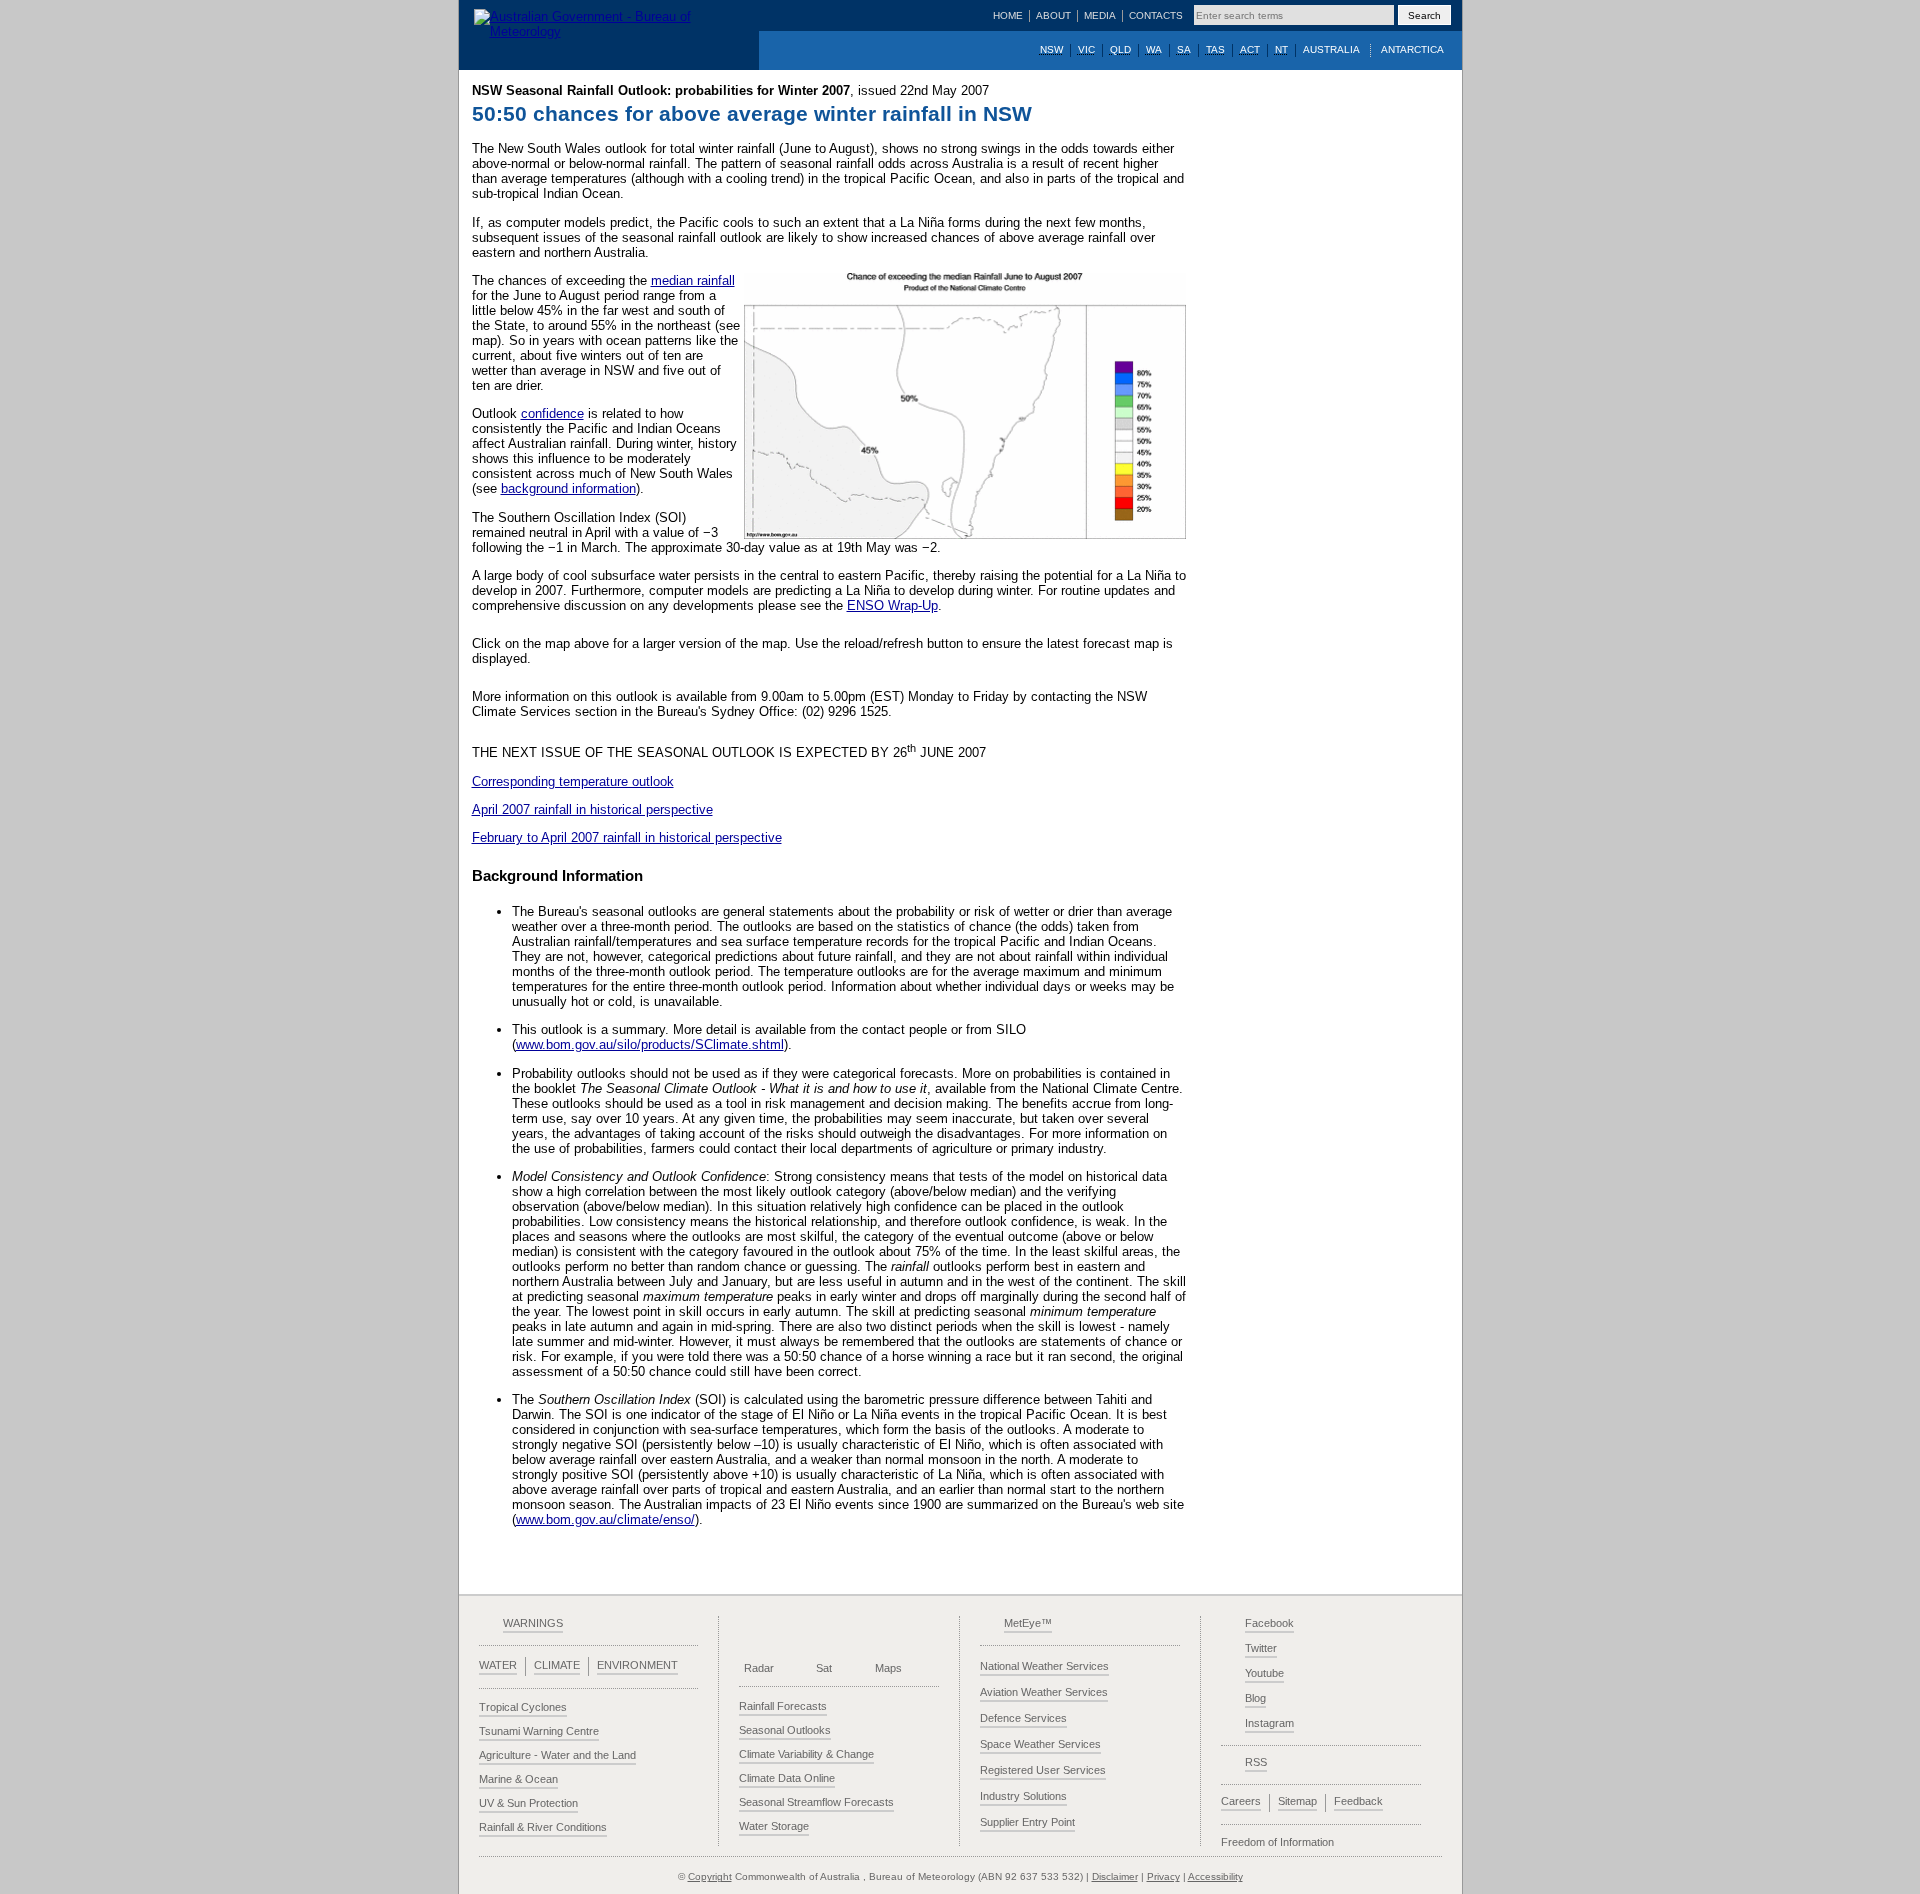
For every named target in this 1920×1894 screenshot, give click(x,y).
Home (1008, 15)
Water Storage (774, 1826)
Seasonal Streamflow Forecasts (816, 1802)
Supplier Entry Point (1027, 1822)
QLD (1120, 49)
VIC (1086, 49)
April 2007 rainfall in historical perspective (592, 809)
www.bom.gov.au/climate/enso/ (605, 1519)
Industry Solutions (1023, 1796)
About (1053, 15)
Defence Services (1023, 1718)
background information (568, 488)
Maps (888, 1668)
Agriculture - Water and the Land (557, 1755)
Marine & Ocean (518, 1779)
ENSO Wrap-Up (892, 605)
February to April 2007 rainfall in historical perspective (627, 837)
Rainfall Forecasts (783, 1706)
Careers (1241, 1801)
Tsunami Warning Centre (539, 1731)
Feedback (1358, 1801)
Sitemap (1297, 1801)
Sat (824, 1668)
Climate (557, 1665)
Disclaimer (1115, 1876)
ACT (1250, 49)
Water (498, 1665)
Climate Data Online (787, 1778)
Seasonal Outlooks (785, 1730)
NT (1281, 49)
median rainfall (693, 280)
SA (1184, 49)
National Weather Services (1044, 1666)
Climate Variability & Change (806, 1754)
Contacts (1156, 15)
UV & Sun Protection (528, 1803)
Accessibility (1215, 1876)
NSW (1051, 49)
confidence (552, 413)
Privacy (1163, 1876)
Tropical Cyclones (523, 1707)
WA (1154, 49)
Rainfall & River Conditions (543, 1827)
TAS (1215, 49)
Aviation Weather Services (1044, 1692)
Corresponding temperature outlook (573, 781)
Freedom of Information (1277, 1842)
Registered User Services (1043, 1770)
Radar (759, 1668)
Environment (637, 1665)
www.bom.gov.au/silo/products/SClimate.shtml (650, 1044)
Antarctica (1412, 49)
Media (1100, 15)
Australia (1331, 49)
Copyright (710, 1876)
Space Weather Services (1040, 1744)
